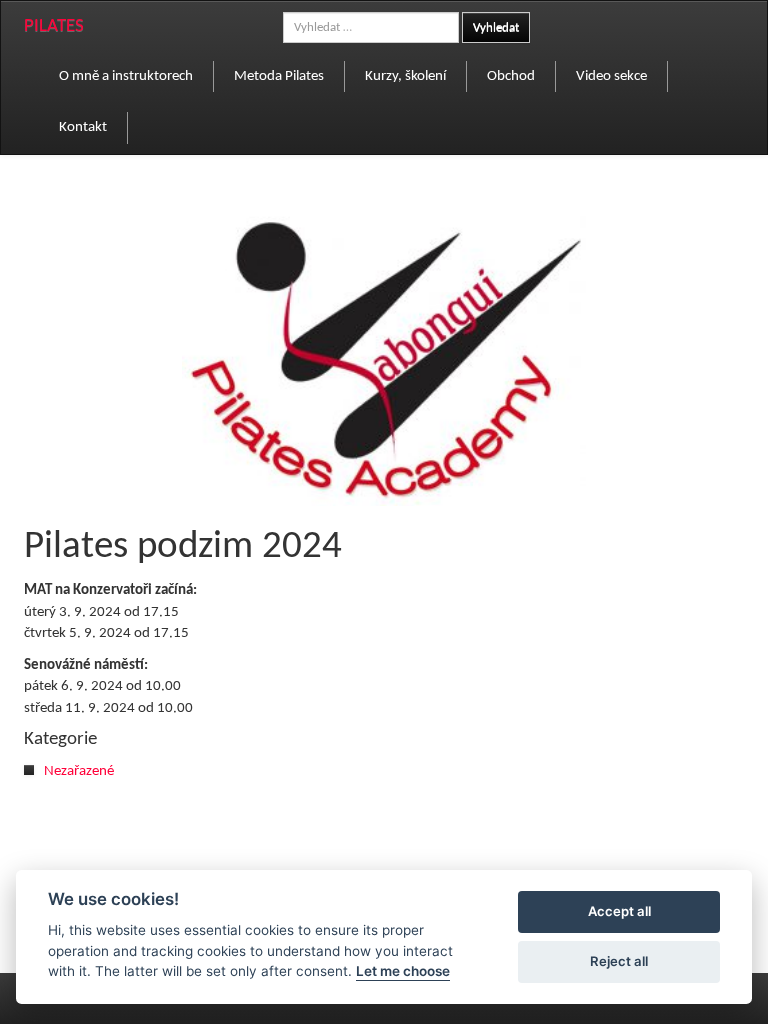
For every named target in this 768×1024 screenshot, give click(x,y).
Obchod (511, 76)
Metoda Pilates (279, 76)
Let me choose (403, 971)
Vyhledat (496, 27)
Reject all (619, 961)
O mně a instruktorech (126, 76)
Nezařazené (79, 771)
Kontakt (83, 127)
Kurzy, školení (405, 76)
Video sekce (611, 76)
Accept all (619, 911)
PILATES (54, 26)
